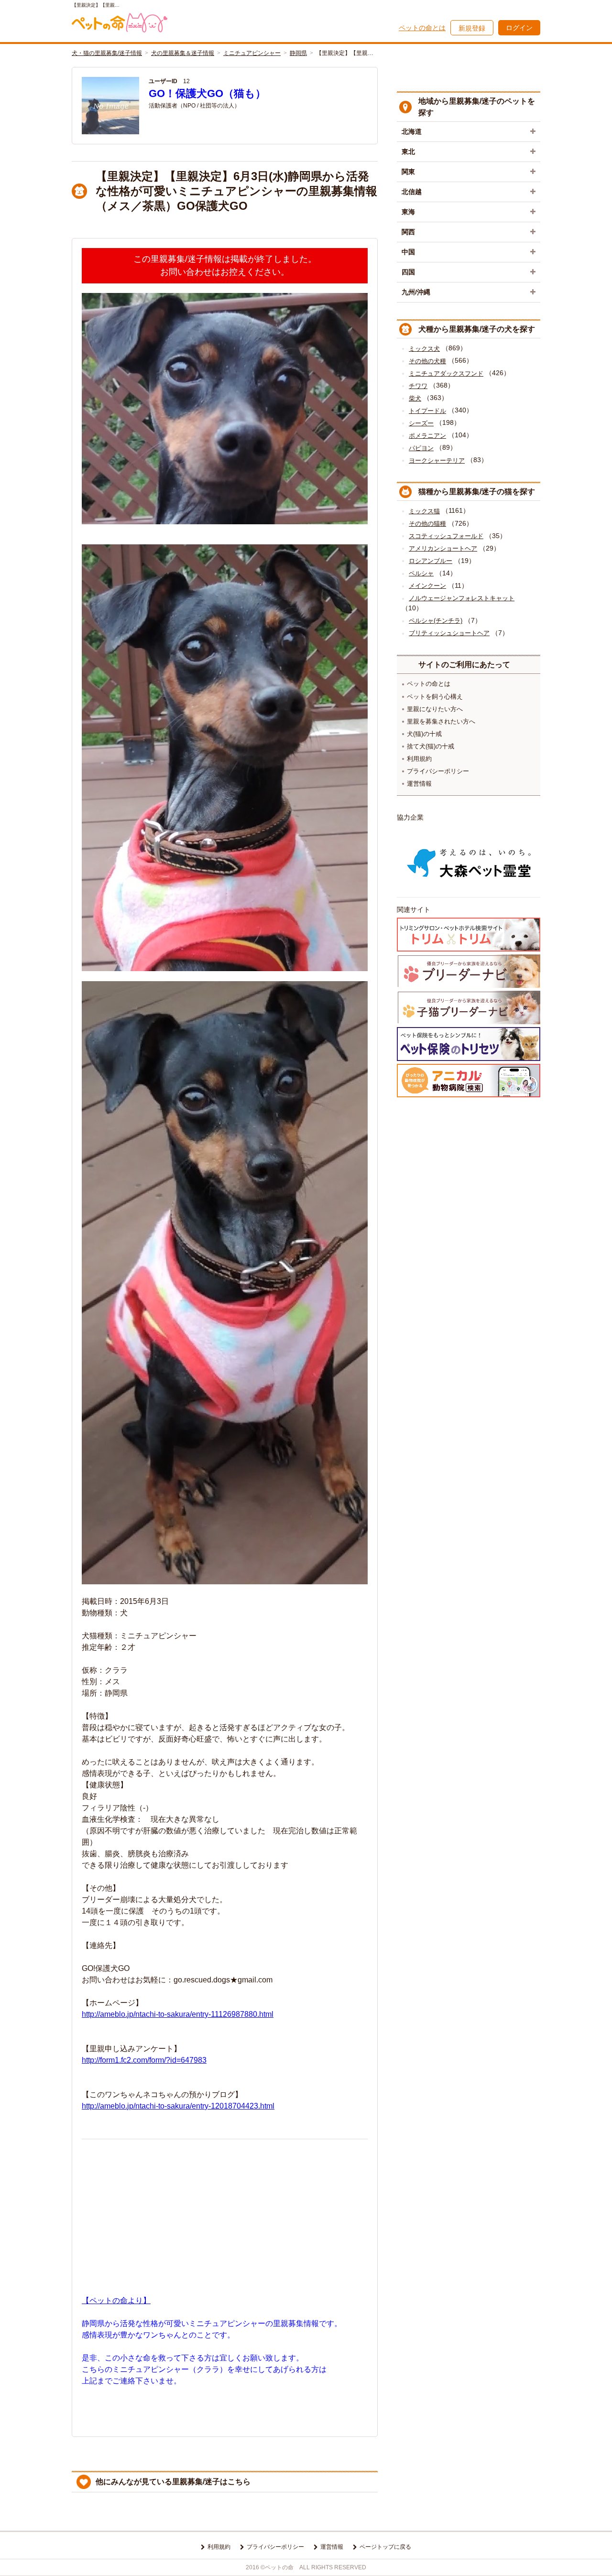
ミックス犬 (424, 349)
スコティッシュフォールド (446, 536)
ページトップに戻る (385, 2547)
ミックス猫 (424, 511)
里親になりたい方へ (435, 709)
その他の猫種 (427, 524)
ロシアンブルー (431, 561)
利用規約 (419, 759)
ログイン (519, 28)
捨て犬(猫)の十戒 (431, 746)
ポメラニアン (427, 436)
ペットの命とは (422, 28)
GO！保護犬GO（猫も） (207, 93)
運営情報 (419, 784)
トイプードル (427, 411)
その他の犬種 (427, 361)
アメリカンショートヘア (443, 548)
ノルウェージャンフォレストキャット (462, 598)
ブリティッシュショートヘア (449, 633)
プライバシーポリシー (438, 771)
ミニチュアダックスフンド (446, 373)
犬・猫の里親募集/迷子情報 (107, 53)
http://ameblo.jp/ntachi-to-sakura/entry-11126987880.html (178, 2014)
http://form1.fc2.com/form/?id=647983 (144, 2060)
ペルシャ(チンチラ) (436, 621)
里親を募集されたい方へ (441, 721)
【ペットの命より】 (116, 2300)
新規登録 (472, 28)
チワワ (418, 386)
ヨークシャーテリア (437, 460)
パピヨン (421, 448)
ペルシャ (421, 573)
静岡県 (298, 53)
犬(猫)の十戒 (424, 734)
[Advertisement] (225, 2214)
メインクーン (427, 586)
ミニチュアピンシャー (252, 53)
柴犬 (415, 398)
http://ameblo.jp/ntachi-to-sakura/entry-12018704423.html (178, 2106)
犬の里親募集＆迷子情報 (183, 53)
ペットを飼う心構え (435, 697)
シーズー (421, 423)
